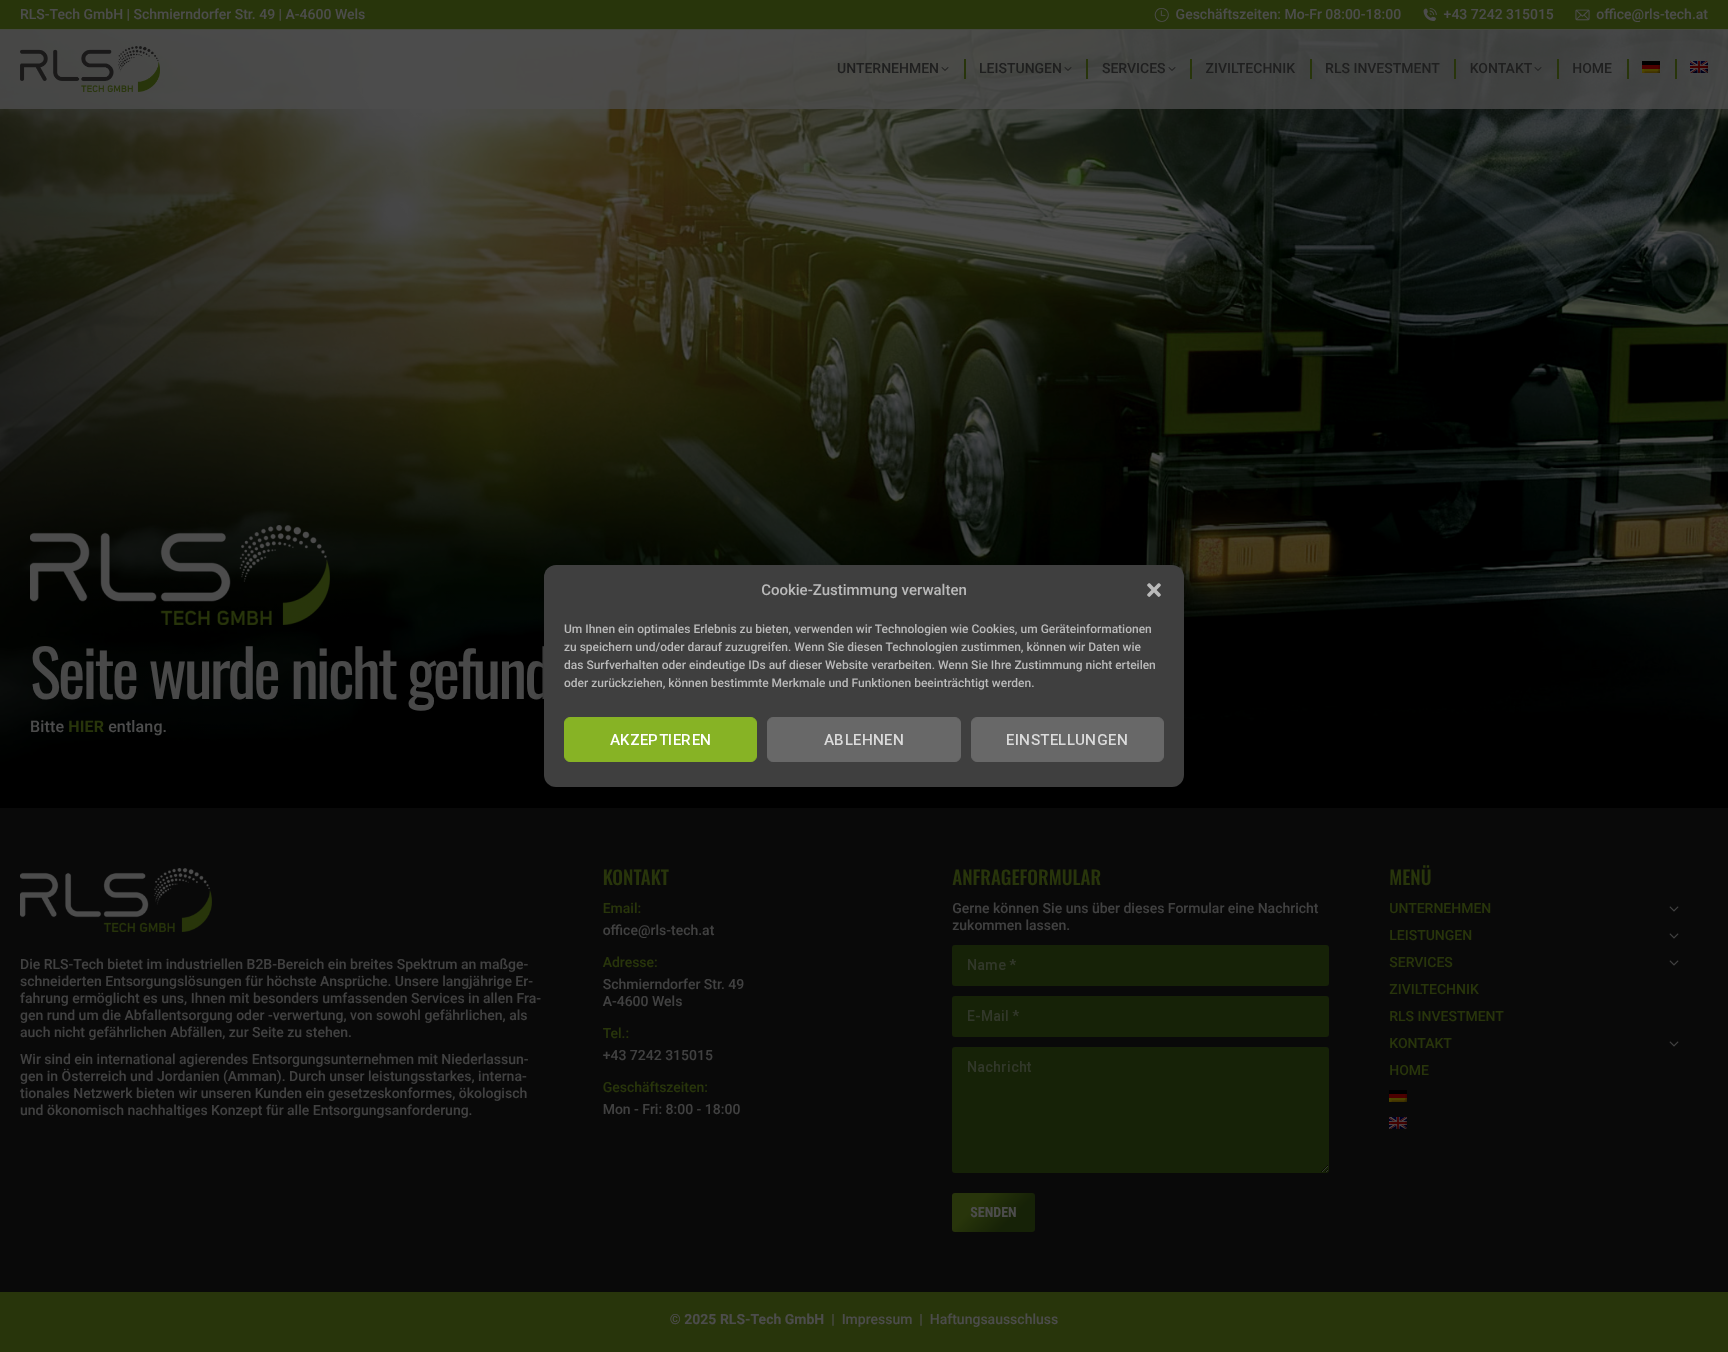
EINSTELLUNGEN (1067, 740)
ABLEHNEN (864, 740)
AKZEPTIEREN (661, 740)
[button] (1154, 590)
